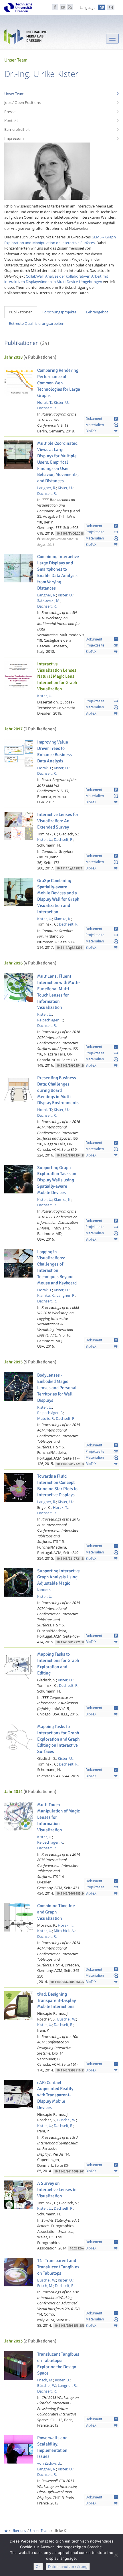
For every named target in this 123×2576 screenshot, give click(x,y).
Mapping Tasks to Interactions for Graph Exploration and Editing (58, 1664)
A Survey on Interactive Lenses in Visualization (57, 2190)
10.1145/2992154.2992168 (75, 1066)
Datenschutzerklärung (68, 2567)
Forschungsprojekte (59, 312)
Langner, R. (47, 488)
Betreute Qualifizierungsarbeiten (37, 323)
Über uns (19, 2531)
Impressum (14, 138)
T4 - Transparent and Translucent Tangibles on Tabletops (58, 2267)
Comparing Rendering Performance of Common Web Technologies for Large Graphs (59, 383)
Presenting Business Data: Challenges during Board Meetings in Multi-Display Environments (58, 1090)
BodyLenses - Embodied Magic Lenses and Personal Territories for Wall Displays (57, 1388)
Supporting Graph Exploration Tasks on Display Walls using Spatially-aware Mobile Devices (57, 1180)
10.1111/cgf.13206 (69, 948)
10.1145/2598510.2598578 (75, 2070)
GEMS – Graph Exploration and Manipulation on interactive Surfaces (60, 240)
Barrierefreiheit (17, 129)
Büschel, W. (67, 2019)
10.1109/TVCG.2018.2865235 (77, 534)
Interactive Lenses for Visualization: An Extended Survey (58, 821)
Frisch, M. (45, 2286)
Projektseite (102, 532)
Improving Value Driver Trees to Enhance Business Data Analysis (54, 752)
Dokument (102, 419)
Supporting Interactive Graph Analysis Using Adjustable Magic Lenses (58, 1580)
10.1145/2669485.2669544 (69, 1982)
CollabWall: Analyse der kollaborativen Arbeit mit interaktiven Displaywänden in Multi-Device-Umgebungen (56, 279)
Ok (38, 2567)
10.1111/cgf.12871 (69, 868)
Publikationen (21, 312)
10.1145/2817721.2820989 (75, 1642)
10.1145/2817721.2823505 (75, 1559)
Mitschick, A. (64, 1931)
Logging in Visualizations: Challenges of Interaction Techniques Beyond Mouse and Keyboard (57, 1267)
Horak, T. (45, 402)
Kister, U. (61, 402)
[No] (116, 2555)
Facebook (55, 7)
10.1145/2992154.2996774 (75, 1155)
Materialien (102, 425)
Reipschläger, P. (50, 1020)
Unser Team (14, 94)
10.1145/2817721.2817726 (75, 1464)
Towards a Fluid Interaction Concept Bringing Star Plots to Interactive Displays (57, 1486)
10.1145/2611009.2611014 (73, 2171)
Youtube (63, 7)
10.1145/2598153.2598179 (73, 2326)
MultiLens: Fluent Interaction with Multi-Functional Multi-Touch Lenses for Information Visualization (58, 992)
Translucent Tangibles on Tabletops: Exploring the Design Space (58, 2364)
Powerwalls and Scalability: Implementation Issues (52, 2447)
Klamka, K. (63, 919)
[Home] (6, 2531)
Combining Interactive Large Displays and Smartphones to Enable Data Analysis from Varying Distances (58, 572)
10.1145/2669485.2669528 (75, 1894)
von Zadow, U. (49, 2463)
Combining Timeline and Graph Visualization (56, 1912)
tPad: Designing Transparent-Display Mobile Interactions (56, 2000)
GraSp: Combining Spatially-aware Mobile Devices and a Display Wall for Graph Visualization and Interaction (58, 896)
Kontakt (11, 120)
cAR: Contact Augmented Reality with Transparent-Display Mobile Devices (55, 2095)
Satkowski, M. (49, 600)
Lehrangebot (97, 312)
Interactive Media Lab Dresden (26, 38)
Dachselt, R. (47, 408)
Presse (10, 112)
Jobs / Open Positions (22, 102)
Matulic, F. (46, 1418)
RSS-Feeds (70, 7)
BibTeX (102, 431)
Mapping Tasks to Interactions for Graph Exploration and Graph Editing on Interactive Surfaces (58, 1739)
